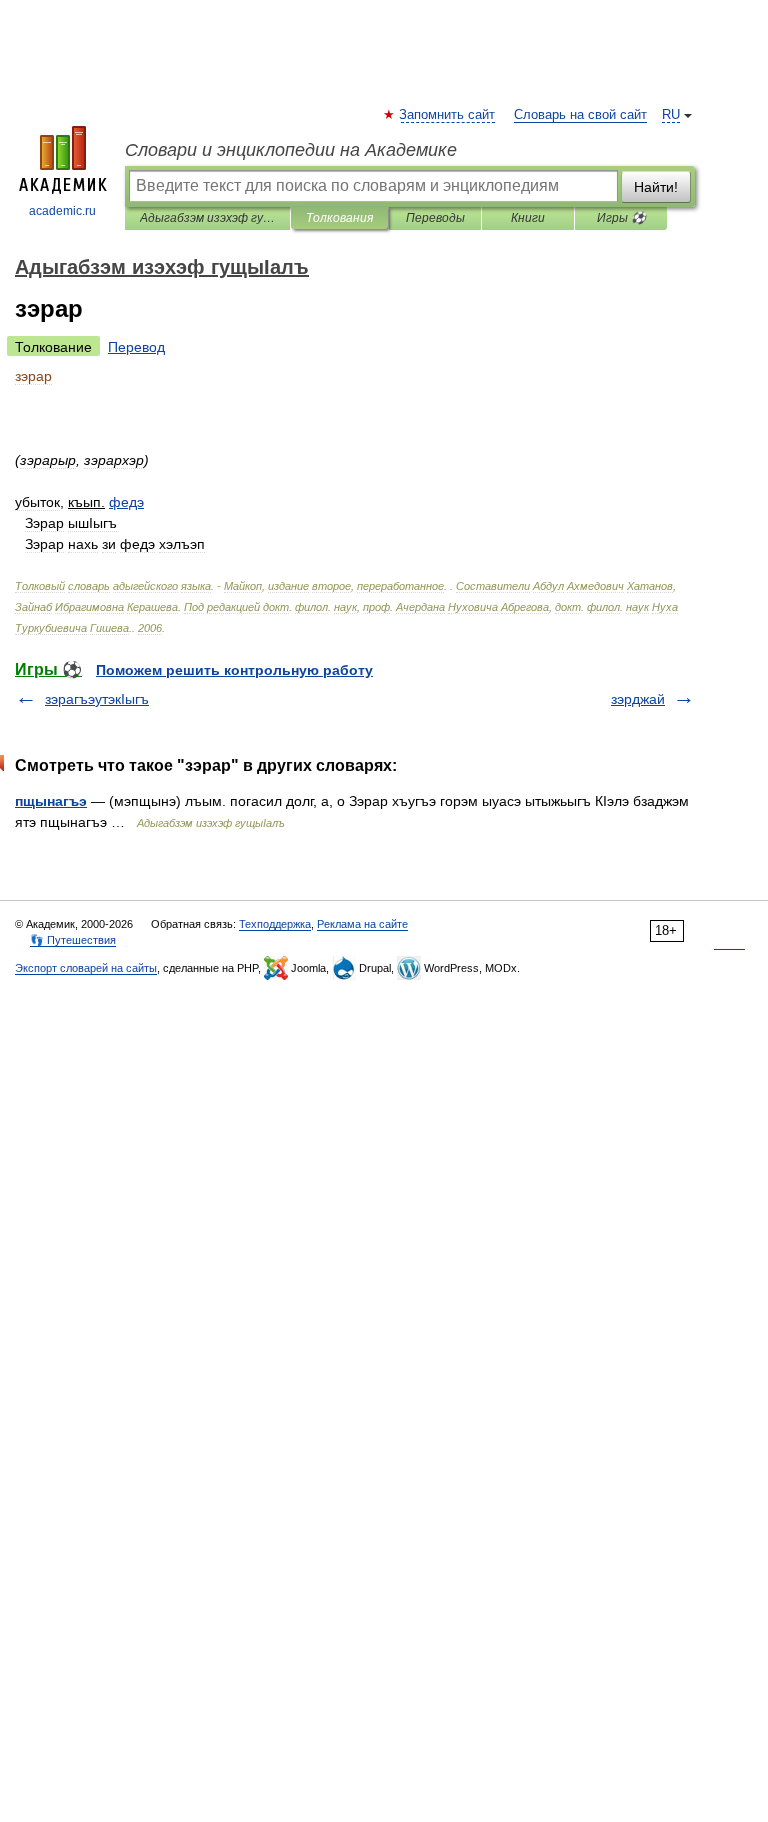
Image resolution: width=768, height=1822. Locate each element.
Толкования (339, 218)
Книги (528, 218)
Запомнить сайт (448, 115)
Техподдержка (275, 924)
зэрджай (638, 699)
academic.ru (62, 211)
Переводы (435, 218)
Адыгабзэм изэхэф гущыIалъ (207, 218)
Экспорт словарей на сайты (86, 968)
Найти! (656, 187)
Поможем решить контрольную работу (234, 670)
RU (671, 115)
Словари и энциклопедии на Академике (291, 150)
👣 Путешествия (73, 940)
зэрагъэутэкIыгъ (97, 699)
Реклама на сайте (362, 924)
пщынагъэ (51, 801)
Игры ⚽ (621, 218)
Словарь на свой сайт (580, 115)
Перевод (136, 347)
